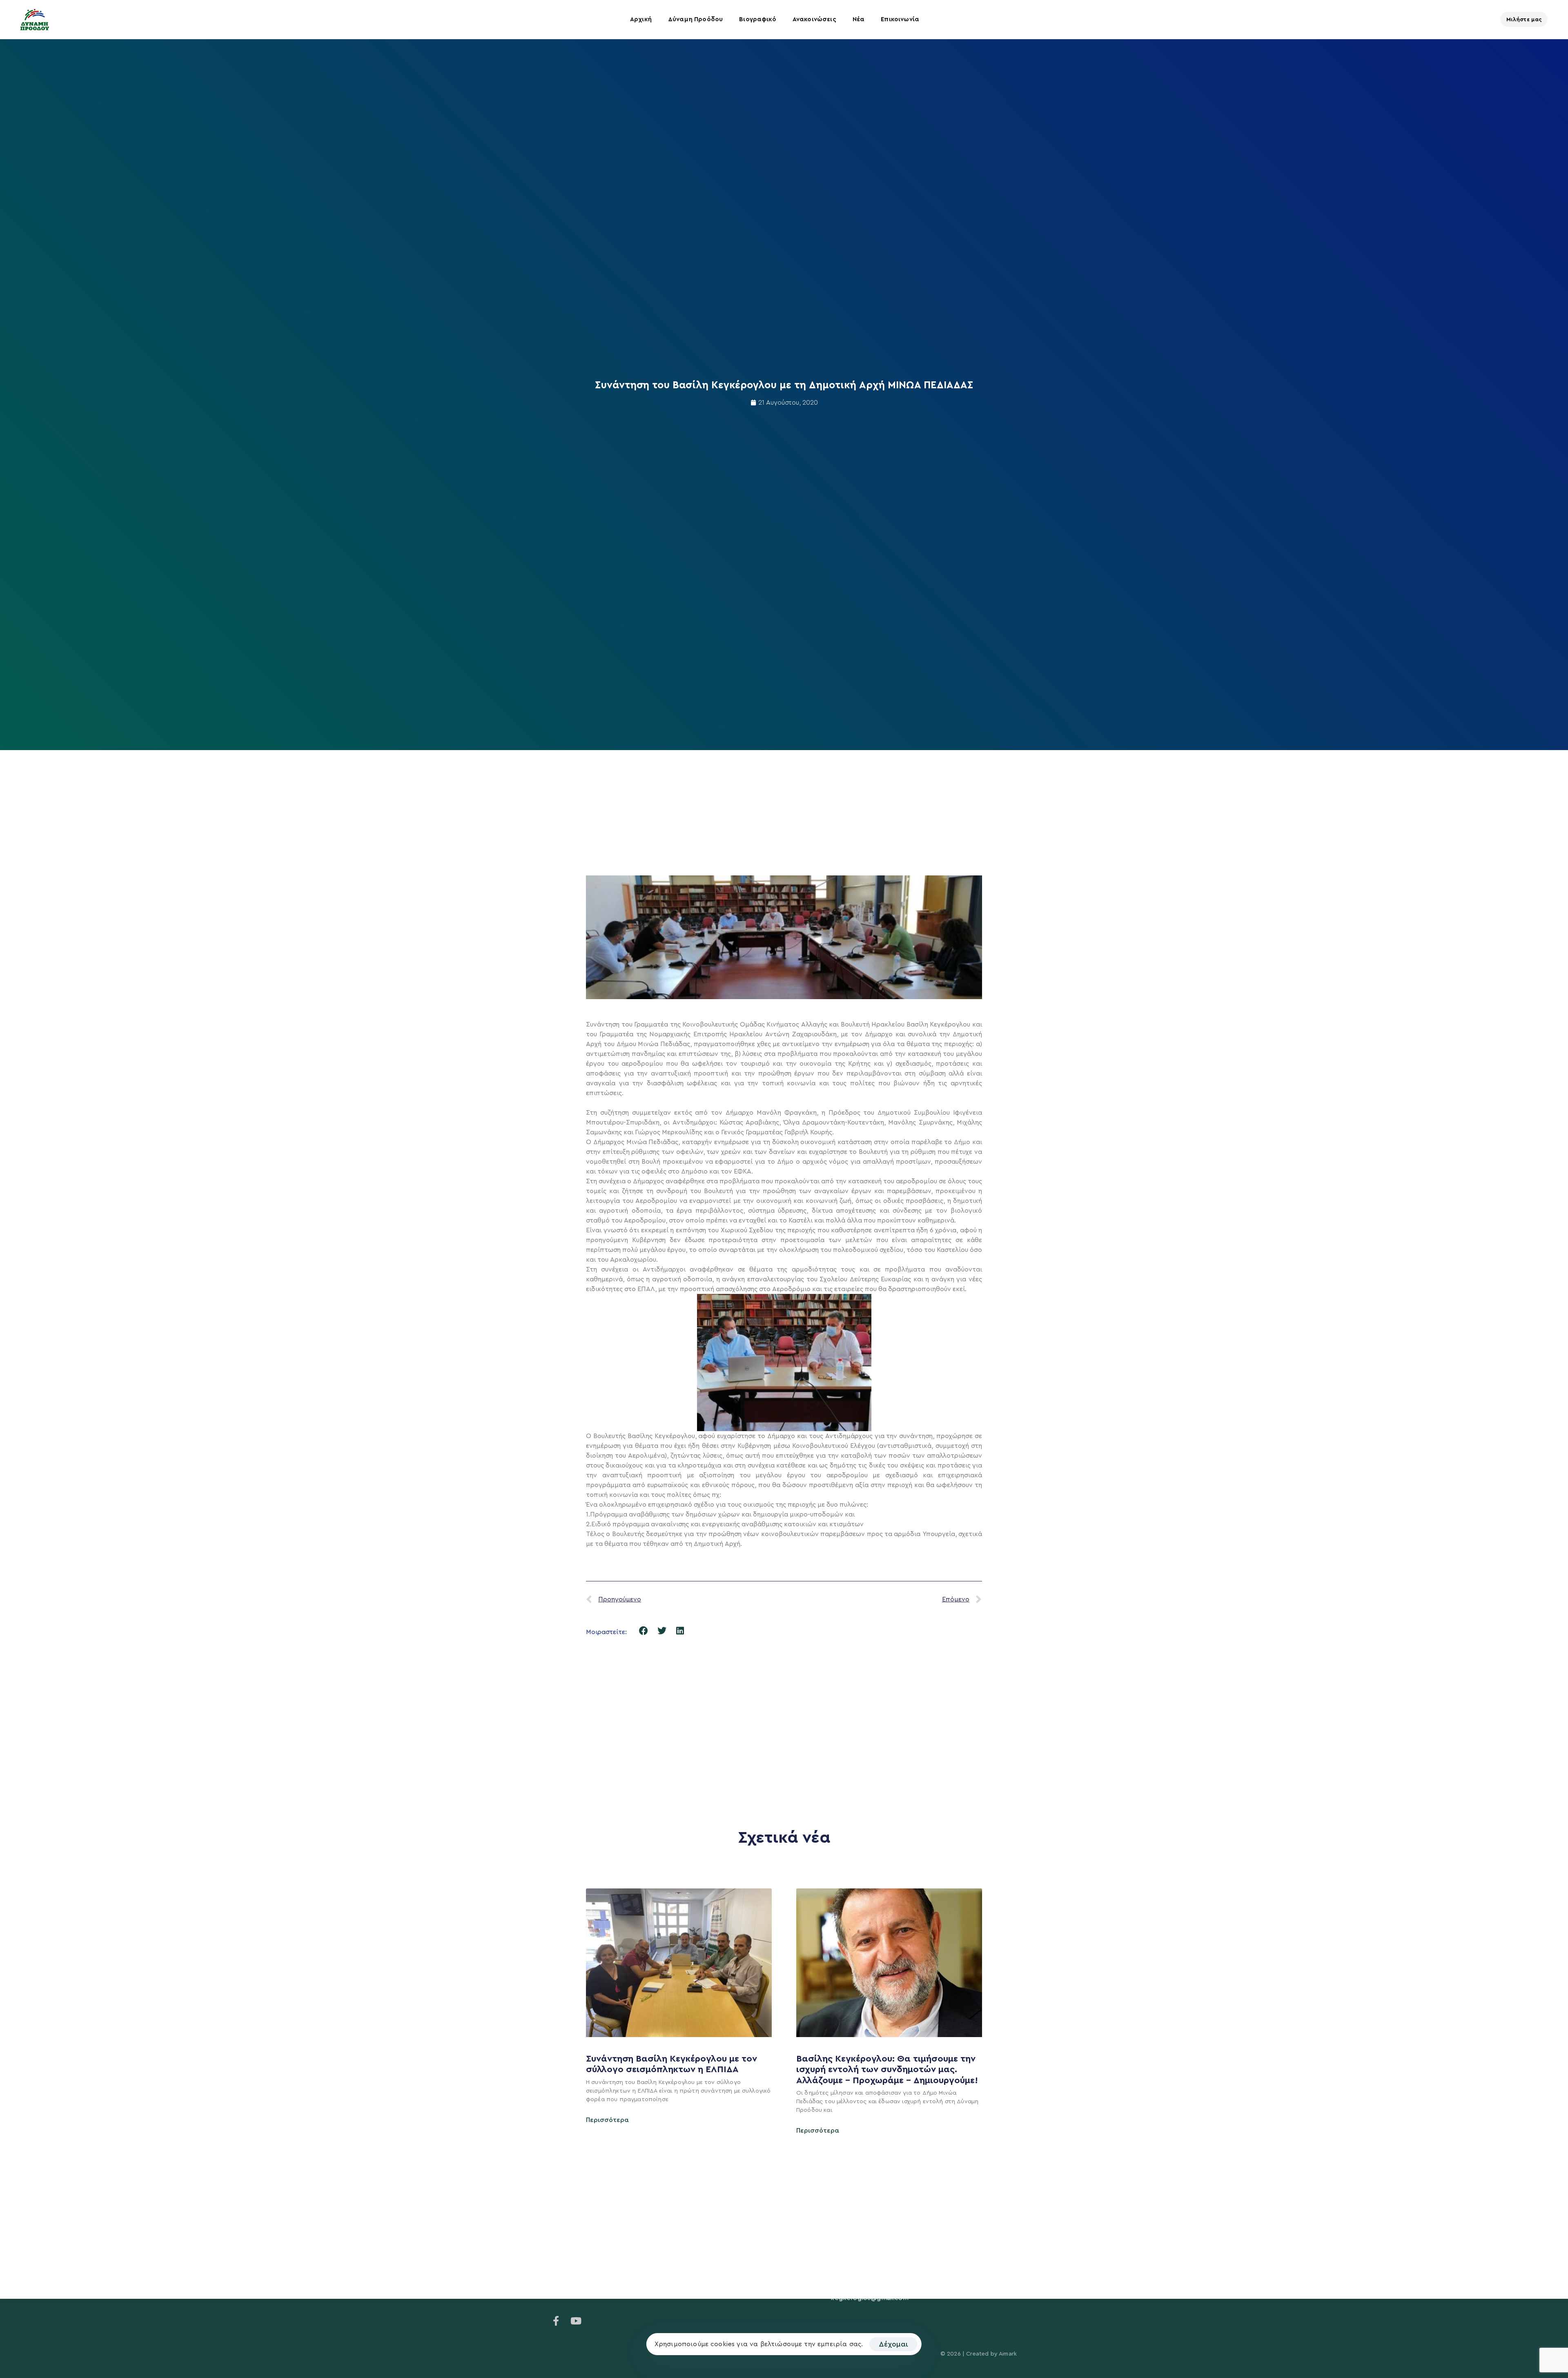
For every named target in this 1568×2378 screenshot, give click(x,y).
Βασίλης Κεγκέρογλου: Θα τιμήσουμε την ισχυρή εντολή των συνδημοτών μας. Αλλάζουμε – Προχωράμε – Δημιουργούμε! (888, 2070)
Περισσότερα (607, 2120)
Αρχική (641, 19)
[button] (644, 1631)
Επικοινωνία (900, 19)
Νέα (859, 19)
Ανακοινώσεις (814, 19)
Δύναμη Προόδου (695, 19)
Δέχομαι (893, 2344)
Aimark (1008, 2354)
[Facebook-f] (556, 2321)
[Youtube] (576, 2321)
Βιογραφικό (758, 19)
